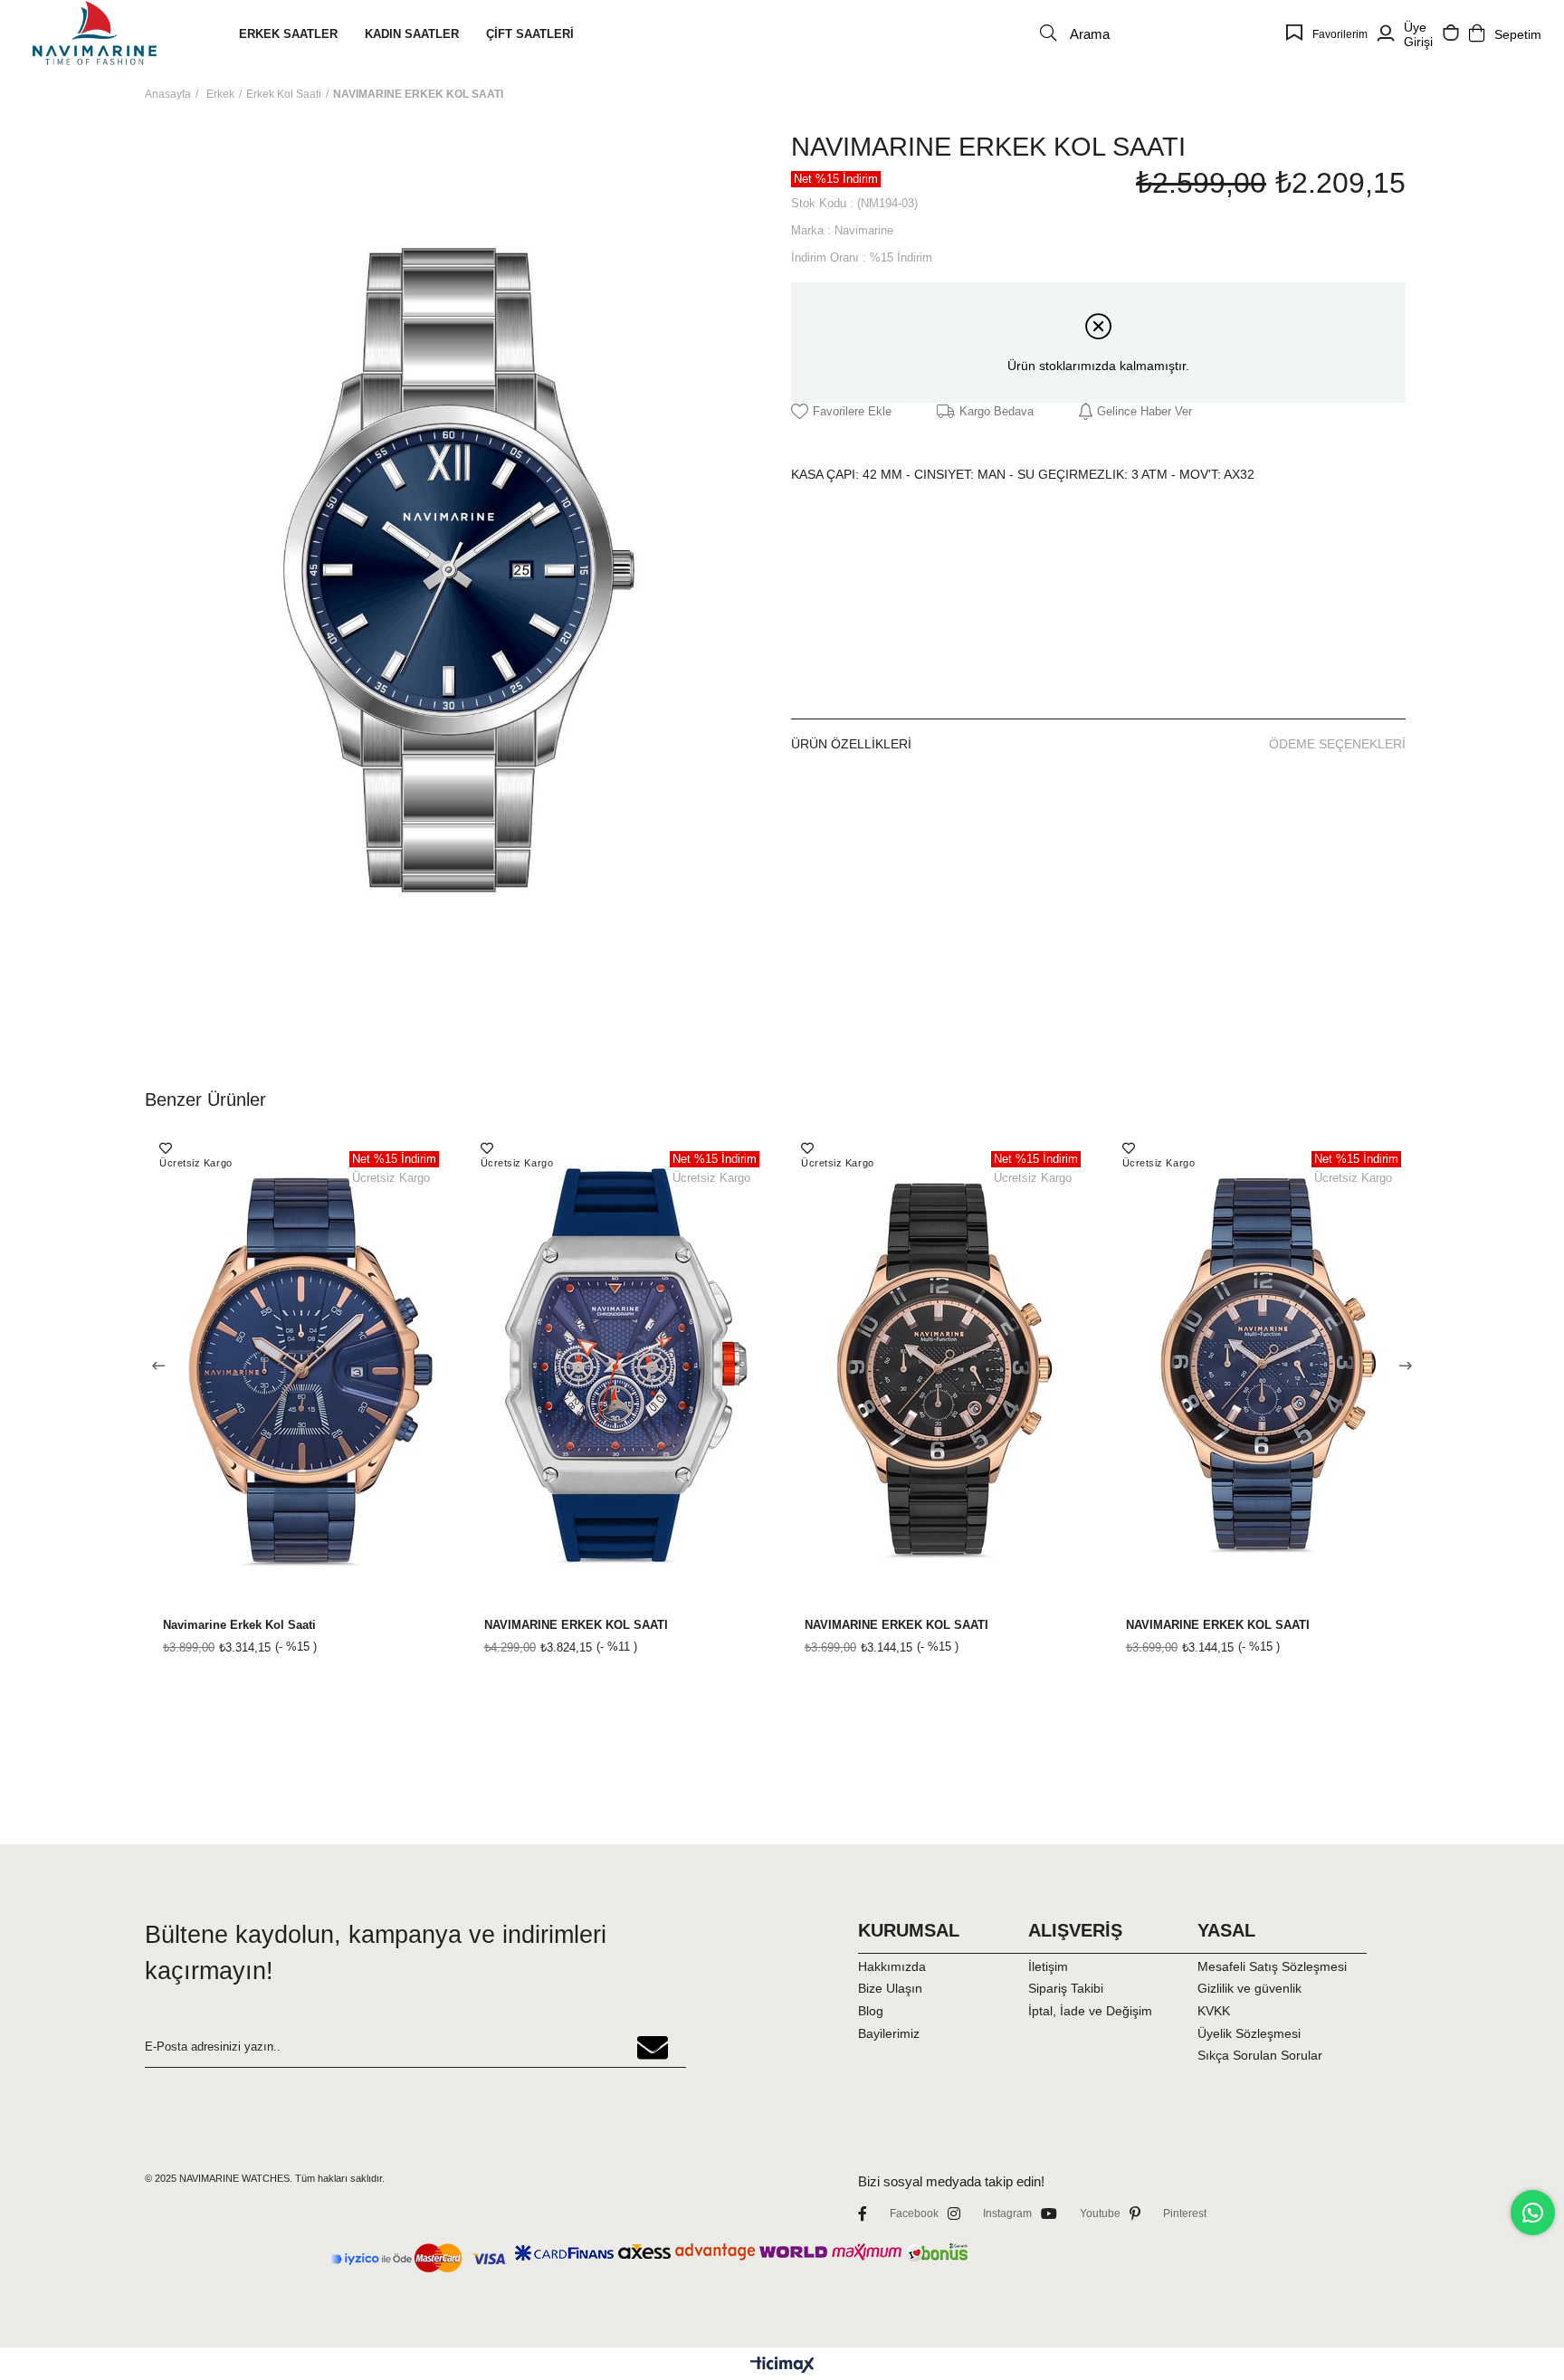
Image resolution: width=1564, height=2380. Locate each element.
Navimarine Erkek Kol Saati (239, 1625)
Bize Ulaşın (890, 1988)
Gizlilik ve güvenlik (1249, 1988)
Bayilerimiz (889, 2033)
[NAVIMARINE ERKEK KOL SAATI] (622, 1367)
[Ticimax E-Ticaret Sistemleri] (782, 2366)
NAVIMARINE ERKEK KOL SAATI (576, 1625)
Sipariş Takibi (1066, 1988)
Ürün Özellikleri (851, 744)
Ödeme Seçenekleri (1337, 744)
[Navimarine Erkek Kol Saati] (301, 1367)
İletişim (1048, 1966)
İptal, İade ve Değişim (1090, 2011)
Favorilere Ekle (166, 1148)
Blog (871, 2011)
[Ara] (1048, 33)
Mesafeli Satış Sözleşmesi (1272, 1966)
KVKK (1214, 2011)
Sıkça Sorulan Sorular (1260, 2055)
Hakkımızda (892, 1966)
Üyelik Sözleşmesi (1249, 2033)
